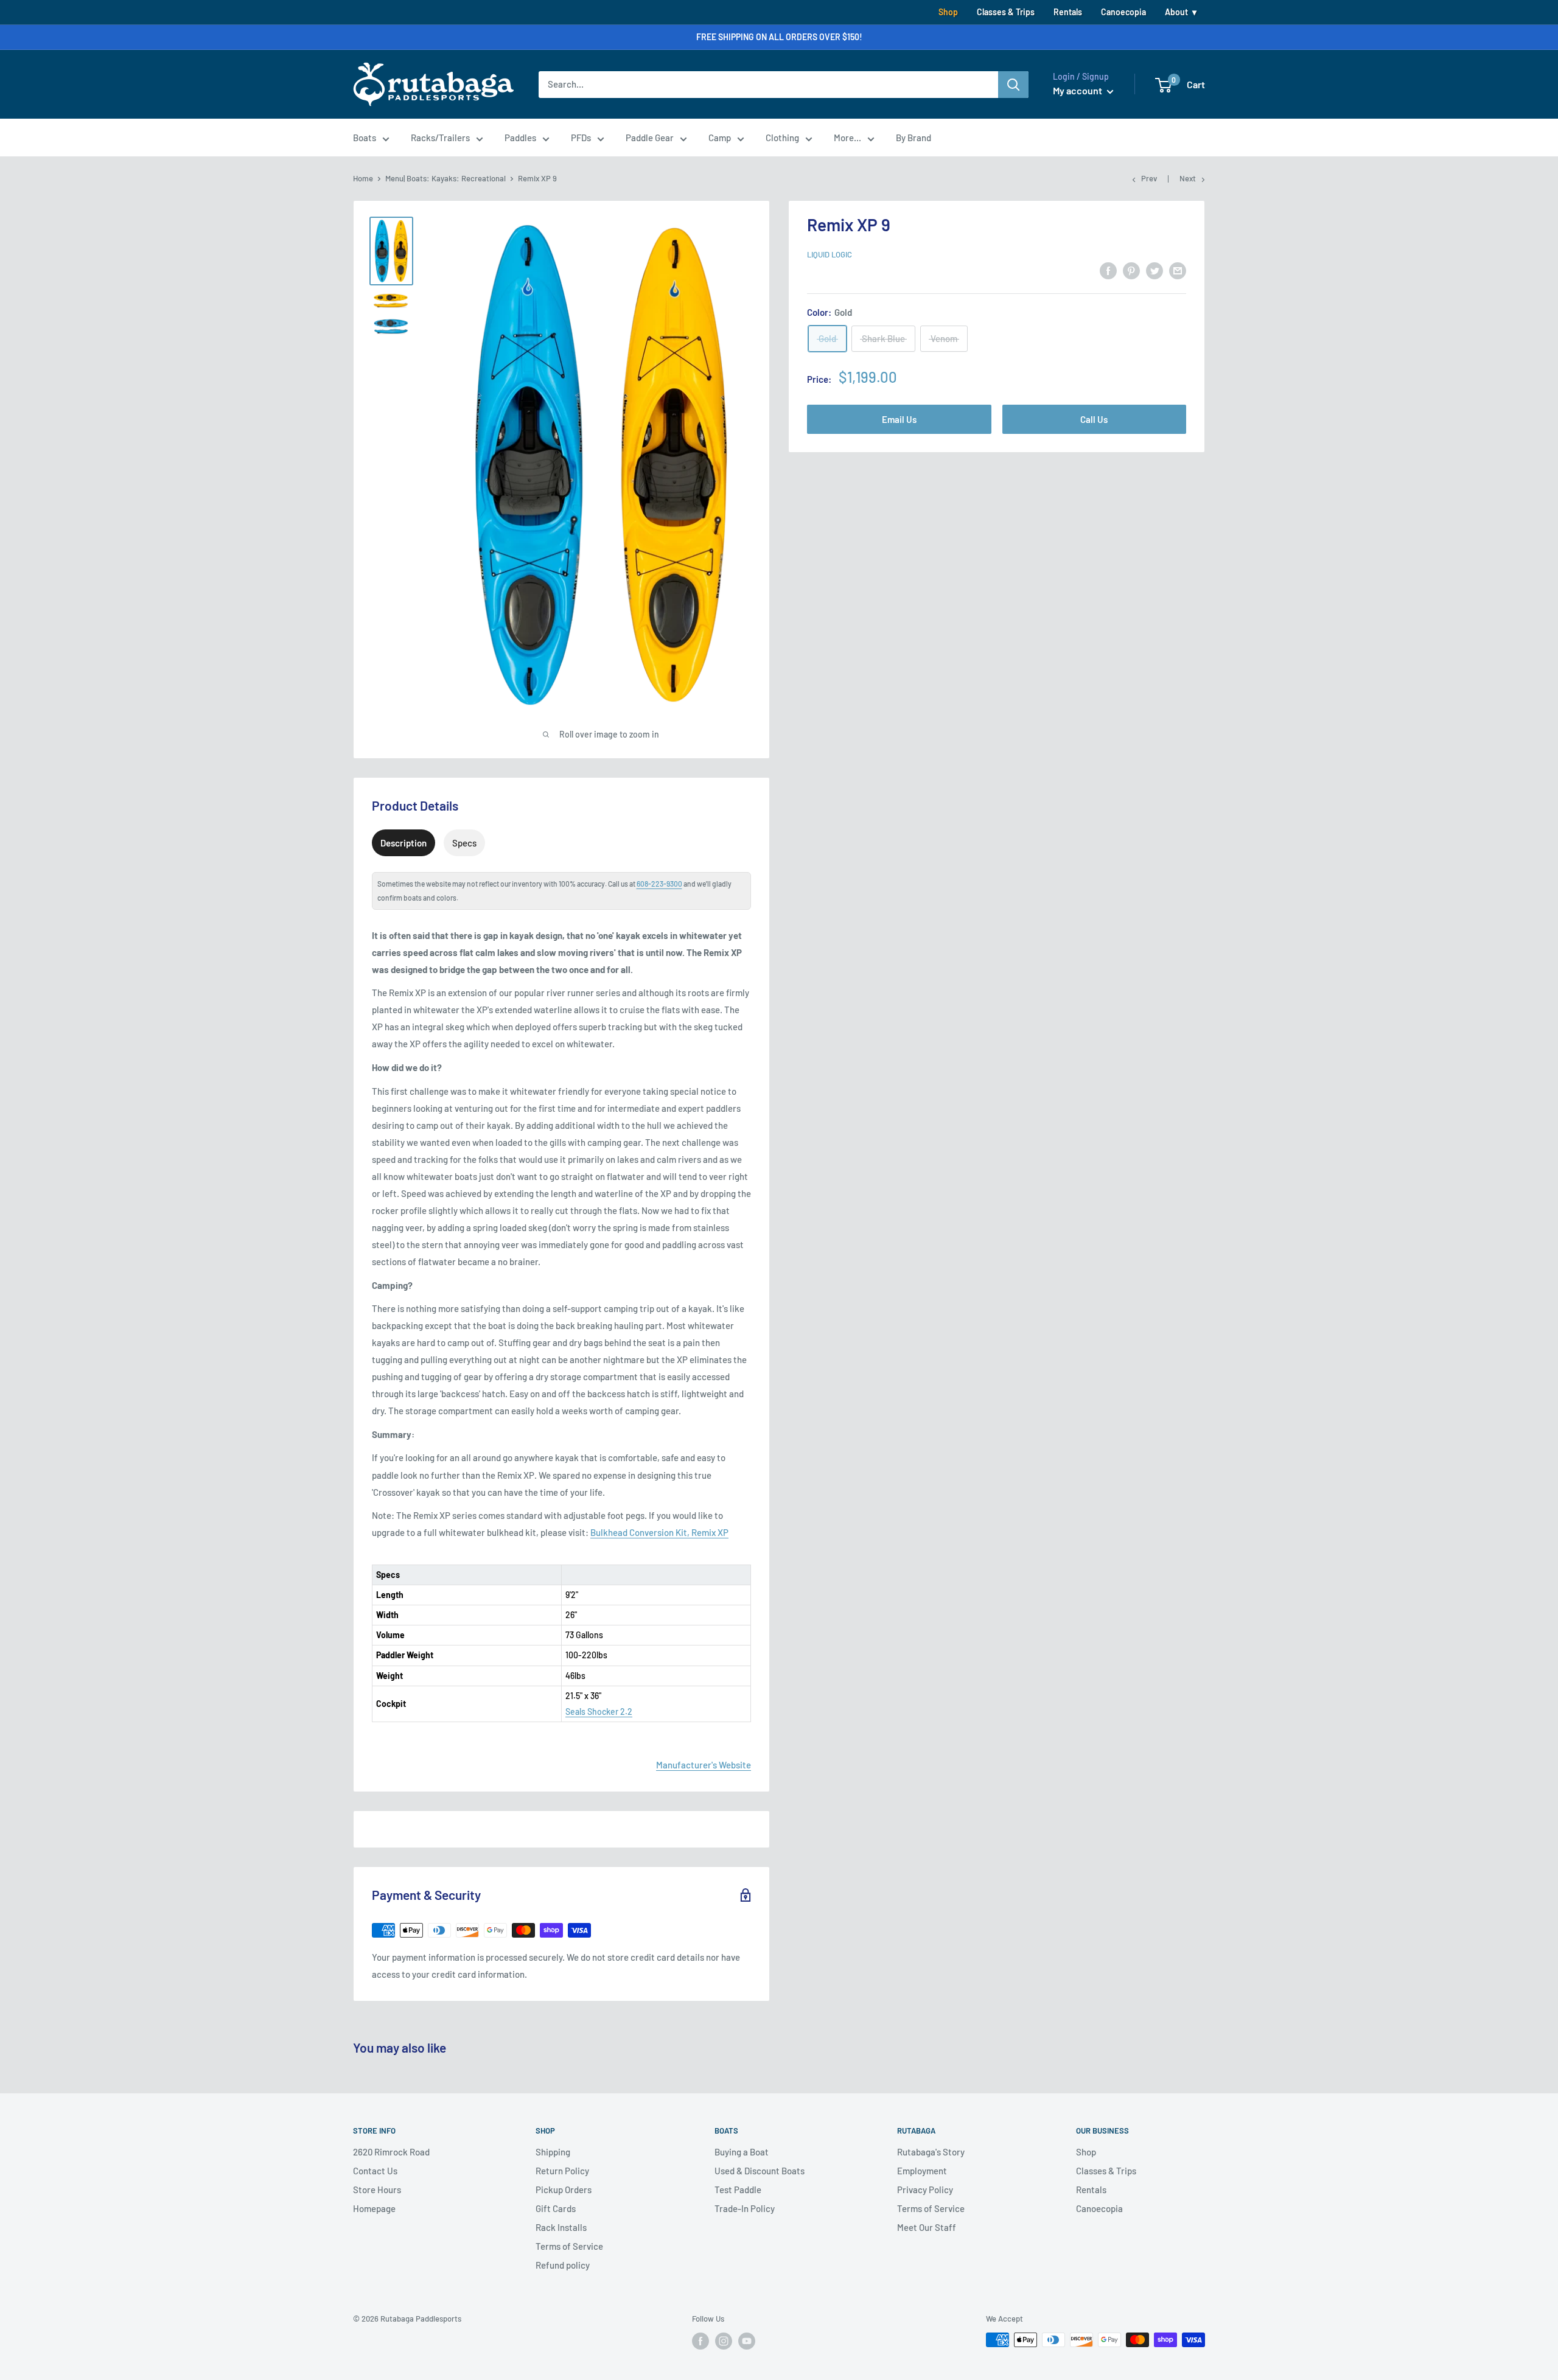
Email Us (899, 419)
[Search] (1013, 85)
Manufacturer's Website (704, 1765)
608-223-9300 (659, 884)
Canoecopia (1123, 12)
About (1176, 12)
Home (363, 178)
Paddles (520, 138)
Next (1188, 178)
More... (847, 138)
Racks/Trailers (440, 138)
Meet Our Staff (927, 2227)
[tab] (403, 843)
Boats (365, 138)
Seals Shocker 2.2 (599, 1712)
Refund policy (563, 2265)
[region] (561, 1635)
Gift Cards (556, 2208)
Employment (922, 2171)
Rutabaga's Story (931, 2152)
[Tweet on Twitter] (1155, 270)
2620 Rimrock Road (391, 2152)
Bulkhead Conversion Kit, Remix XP (659, 1532)
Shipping (553, 2152)
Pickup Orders (564, 2190)
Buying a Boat (742, 2152)
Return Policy (562, 2171)
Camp (720, 138)
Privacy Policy (925, 2190)
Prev (1149, 178)
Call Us (1094, 419)
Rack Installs (561, 2227)
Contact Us (375, 2171)
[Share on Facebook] (1108, 270)
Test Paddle (738, 2190)
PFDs (581, 138)
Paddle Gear (650, 138)
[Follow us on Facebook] (700, 2341)
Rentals (1068, 12)
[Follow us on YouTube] (747, 2341)
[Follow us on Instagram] (724, 2341)
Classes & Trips (1006, 12)
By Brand (913, 138)
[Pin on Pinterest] (1131, 270)
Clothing (782, 138)
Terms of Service (569, 2246)
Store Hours (377, 2190)
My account (1078, 90)
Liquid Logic (830, 254)
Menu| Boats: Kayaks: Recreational (445, 178)
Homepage (374, 2208)
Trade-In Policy (745, 2208)
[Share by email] (1178, 270)
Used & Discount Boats (760, 2171)
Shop (948, 12)
